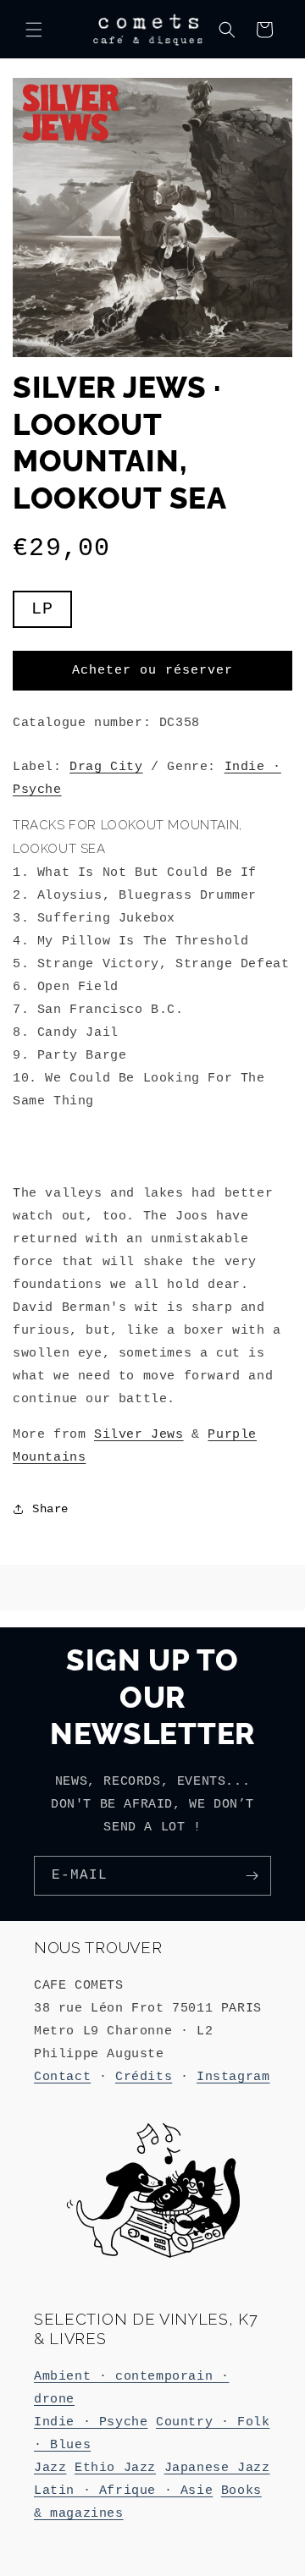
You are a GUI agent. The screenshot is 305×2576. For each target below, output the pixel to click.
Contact (62, 2077)
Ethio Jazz (115, 2468)
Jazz (50, 2468)
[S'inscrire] (252, 1876)
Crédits (144, 2077)
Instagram (233, 2077)
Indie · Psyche (91, 2422)
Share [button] (50, 1509)
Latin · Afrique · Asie (123, 2491)
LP (42, 609)
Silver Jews (139, 1435)
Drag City (106, 767)
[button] (34, 30)
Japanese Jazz (217, 2468)
